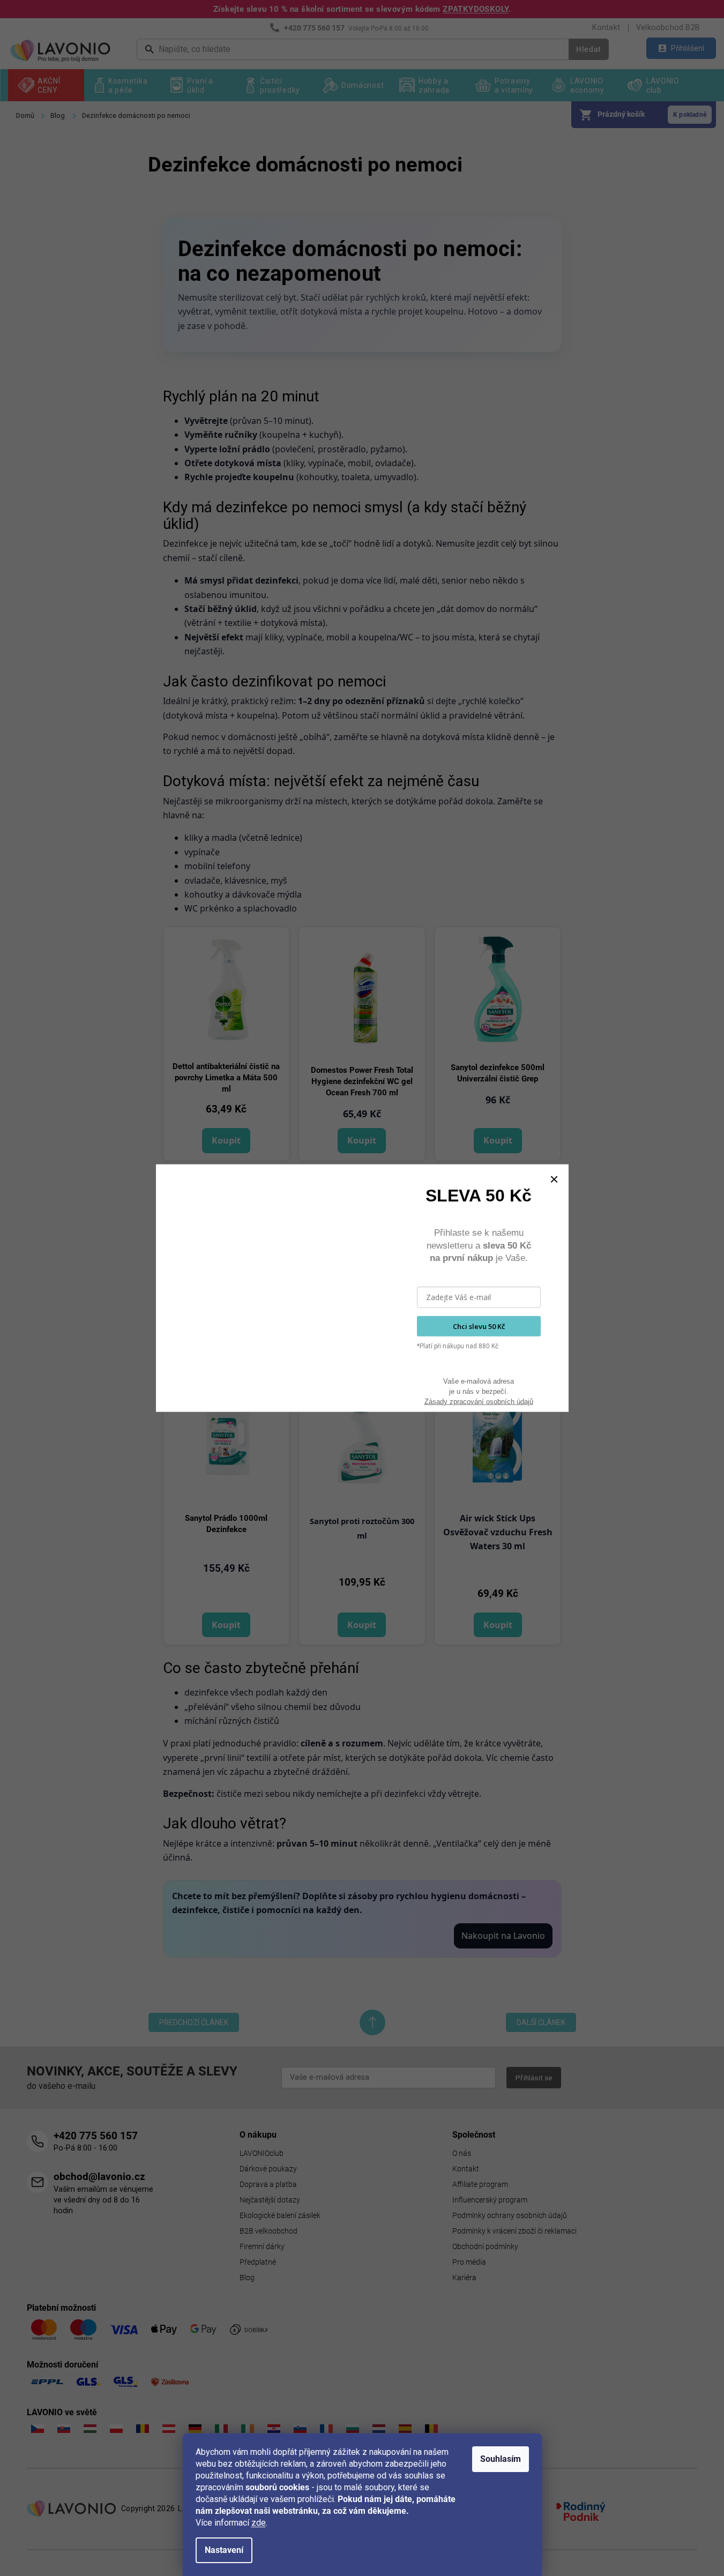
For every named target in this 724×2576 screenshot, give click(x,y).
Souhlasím (501, 2459)
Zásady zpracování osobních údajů (479, 1401)
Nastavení (224, 2550)
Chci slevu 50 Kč (479, 1326)
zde (259, 2523)
